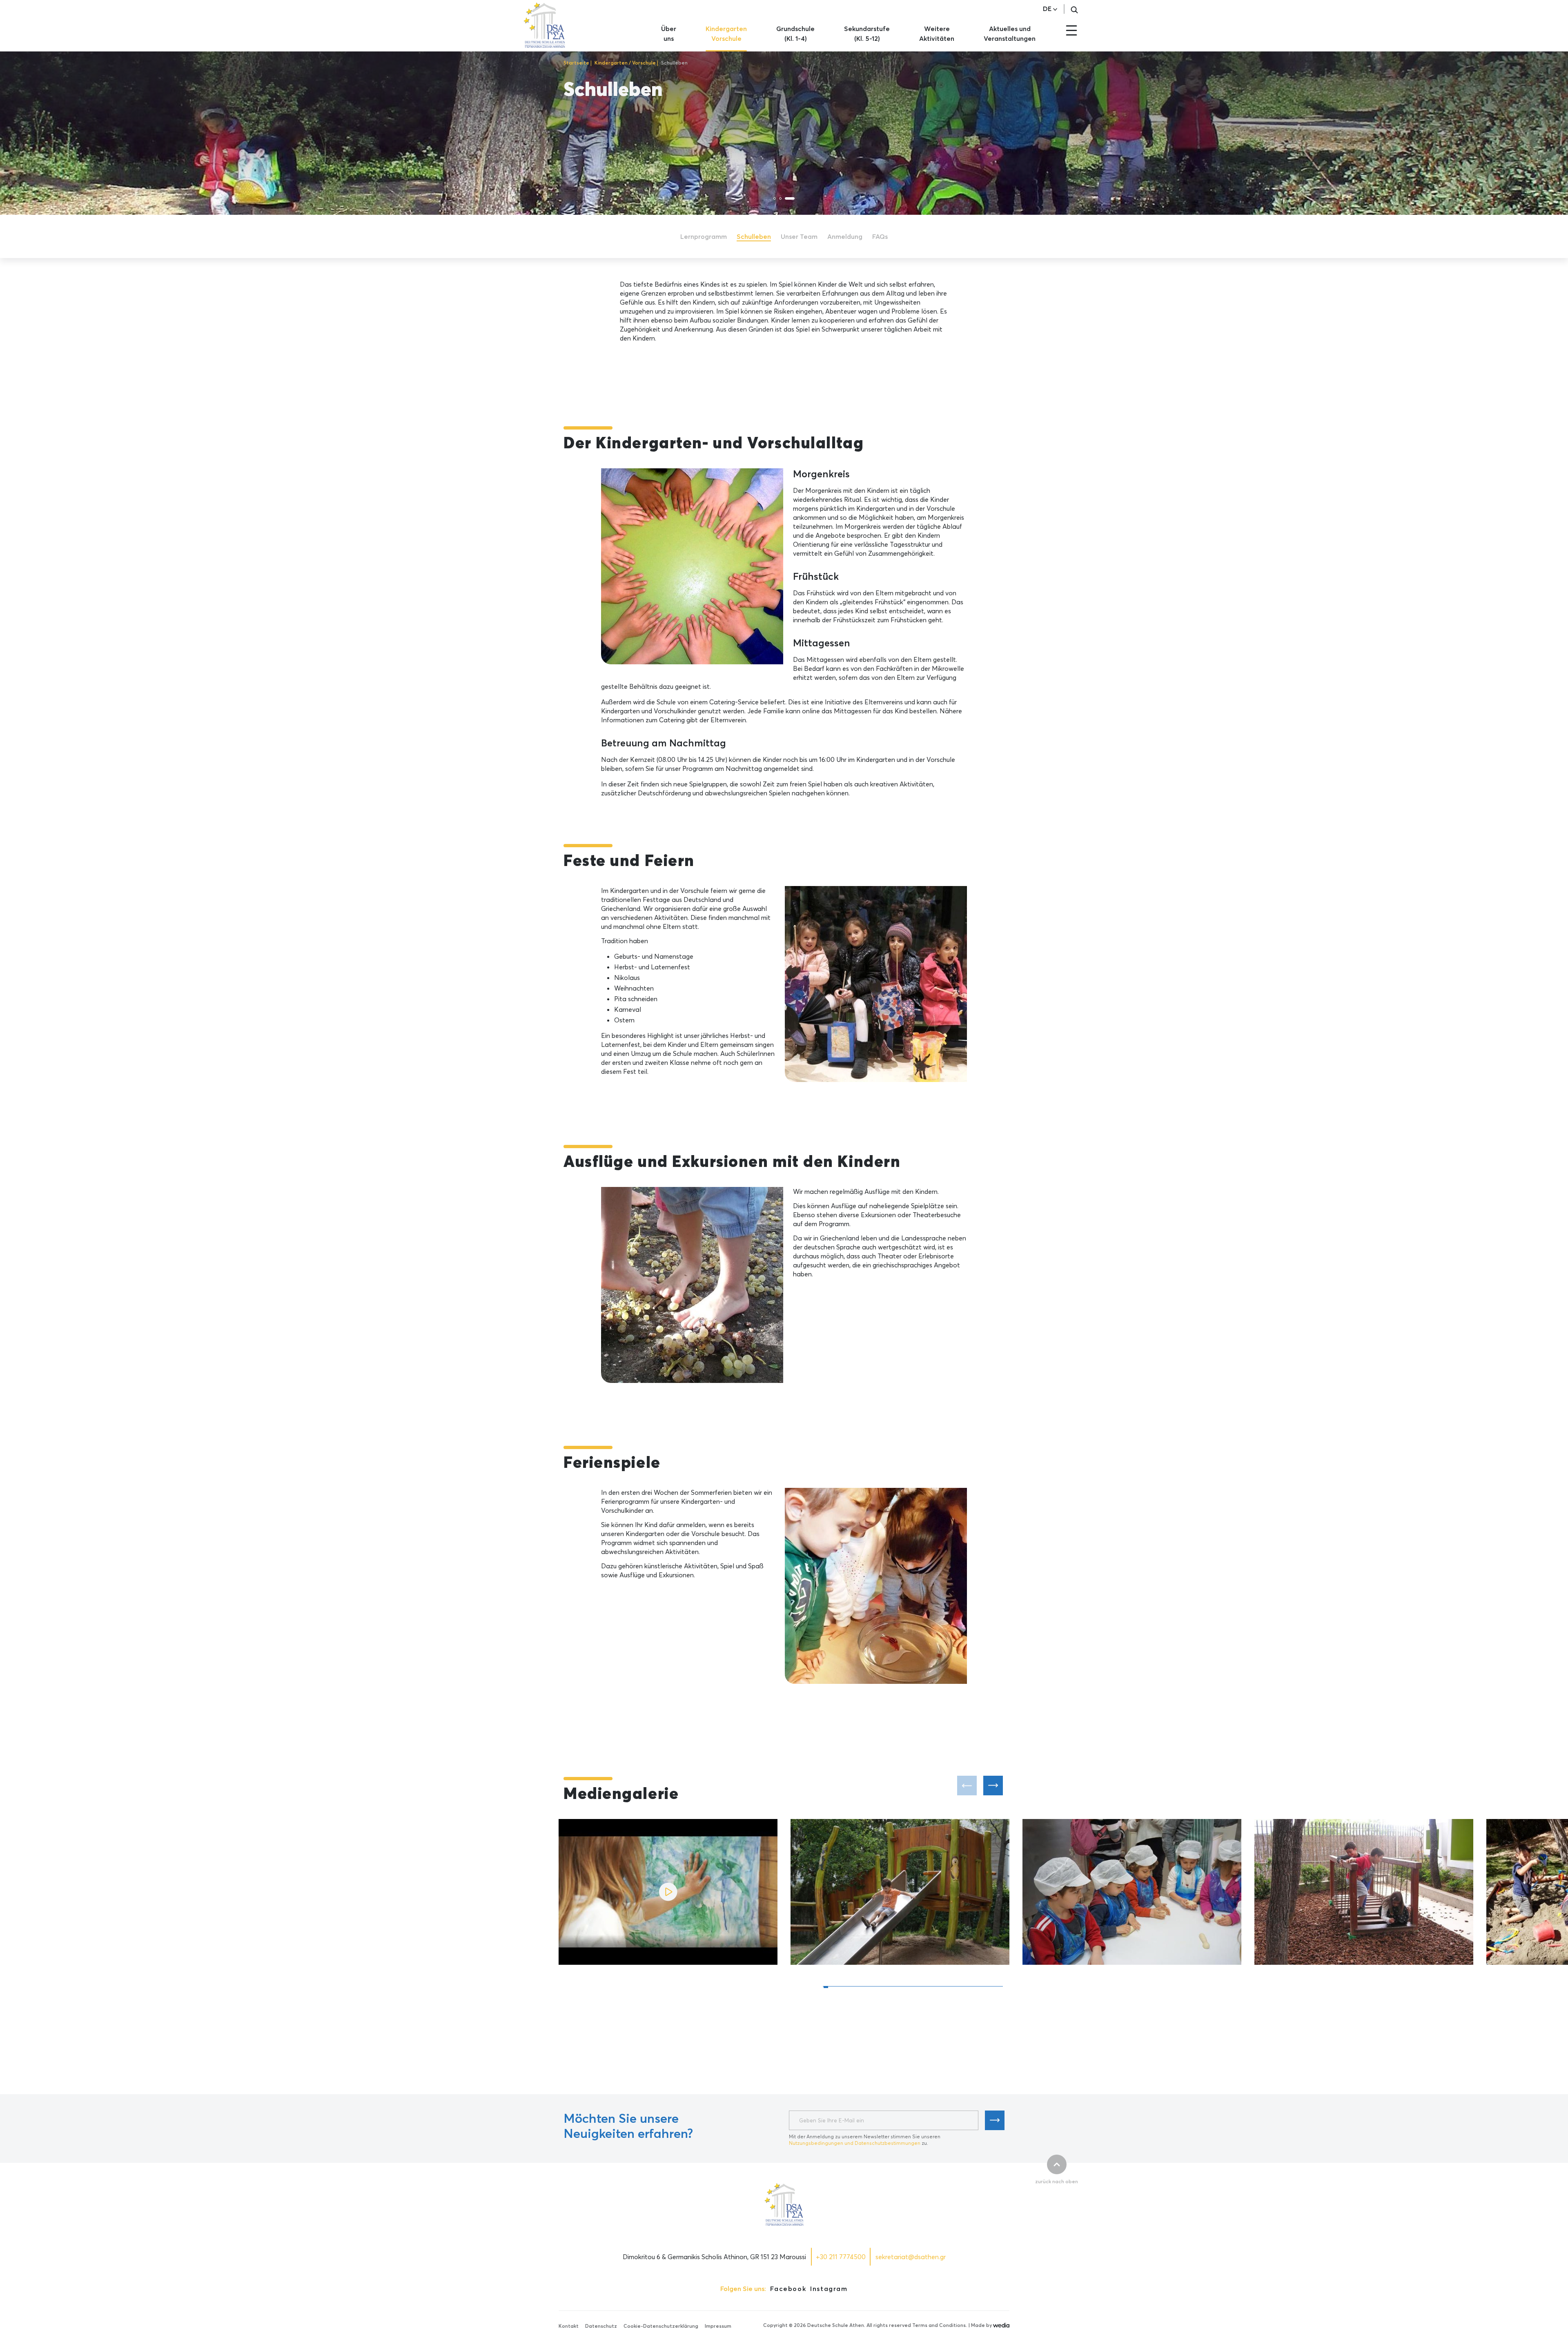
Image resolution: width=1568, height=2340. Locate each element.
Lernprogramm (704, 236)
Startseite (576, 63)
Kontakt (569, 2326)
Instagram (829, 2289)
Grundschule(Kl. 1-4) (795, 33)
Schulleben (754, 236)
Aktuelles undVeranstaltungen (1010, 33)
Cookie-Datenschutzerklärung (661, 2326)
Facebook (788, 2289)
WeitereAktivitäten (937, 33)
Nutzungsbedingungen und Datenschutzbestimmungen (855, 2143)
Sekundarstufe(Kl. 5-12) (867, 33)
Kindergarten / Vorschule (625, 63)
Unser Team (799, 236)
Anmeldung (845, 236)
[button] (993, 1786)
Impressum (718, 2326)
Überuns (669, 33)
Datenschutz (601, 2326)
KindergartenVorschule (726, 33)
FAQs (880, 236)
